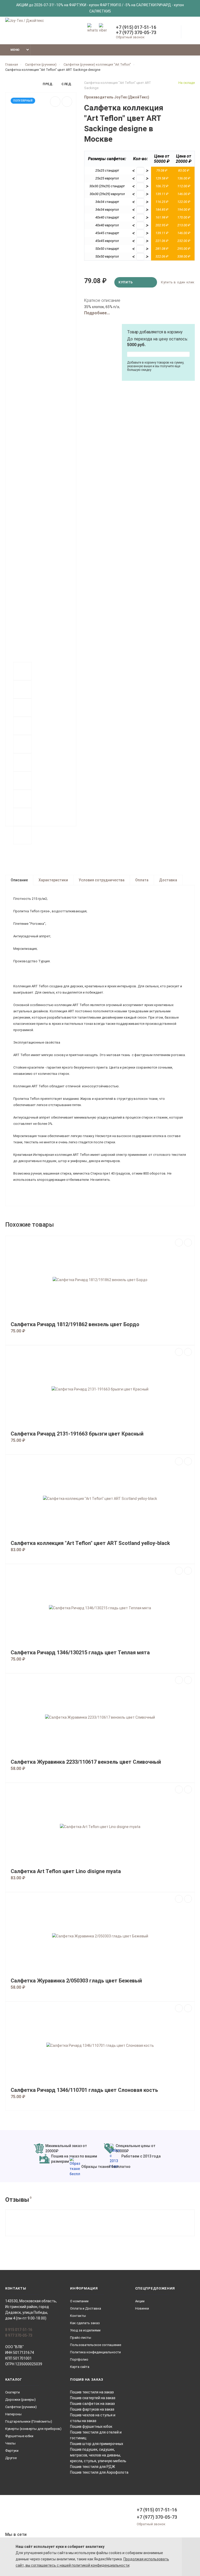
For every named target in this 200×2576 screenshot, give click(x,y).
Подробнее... (97, 313)
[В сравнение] (67, 102)
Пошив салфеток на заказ (92, 2404)
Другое (11, 2458)
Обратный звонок (130, 37)
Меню (15, 50)
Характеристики (53, 880)
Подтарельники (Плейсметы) (29, 2421)
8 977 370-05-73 (19, 2335)
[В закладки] (55, 102)
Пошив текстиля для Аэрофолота (99, 2472)
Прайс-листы (81, 2338)
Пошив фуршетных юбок (91, 2427)
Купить (126, 282)
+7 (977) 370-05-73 (136, 33)
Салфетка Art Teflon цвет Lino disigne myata (66, 1871)
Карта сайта (80, 2367)
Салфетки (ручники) (21, 2407)
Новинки (142, 2308)
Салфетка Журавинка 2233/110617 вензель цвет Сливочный (86, 1762)
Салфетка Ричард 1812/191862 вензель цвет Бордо (75, 1324)
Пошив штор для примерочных (97, 2444)
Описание (19, 880)
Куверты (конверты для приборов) (33, 2429)
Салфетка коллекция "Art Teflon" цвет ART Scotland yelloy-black (90, 1543)
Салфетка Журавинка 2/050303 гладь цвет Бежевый (76, 1981)
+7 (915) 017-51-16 (136, 27)
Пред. (48, 84)
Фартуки (12, 2451)
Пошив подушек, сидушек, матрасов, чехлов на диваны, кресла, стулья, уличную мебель (98, 2455)
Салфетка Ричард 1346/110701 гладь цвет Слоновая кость (84, 2090)
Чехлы (10, 2443)
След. (67, 84)
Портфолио (79, 2359)
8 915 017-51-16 (19, 2330)
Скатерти (12, 2392)
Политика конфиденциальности (95, 2352)
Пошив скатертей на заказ (93, 2398)
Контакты (78, 2316)
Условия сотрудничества (102, 880)
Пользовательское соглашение (96, 2345)
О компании (79, 2301)
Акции (140, 2301)
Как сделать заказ (85, 2323)
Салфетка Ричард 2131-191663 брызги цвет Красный (77, 1434)
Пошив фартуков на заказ (92, 2409)
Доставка (168, 880)
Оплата (142, 880)
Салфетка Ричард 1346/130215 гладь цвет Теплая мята (80, 1653)
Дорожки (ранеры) (20, 2400)
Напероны (13, 2414)
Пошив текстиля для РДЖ (93, 2467)
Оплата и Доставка (86, 2308)
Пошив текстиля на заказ (92, 2392)
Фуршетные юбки (19, 2436)
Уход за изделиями (85, 2330)
